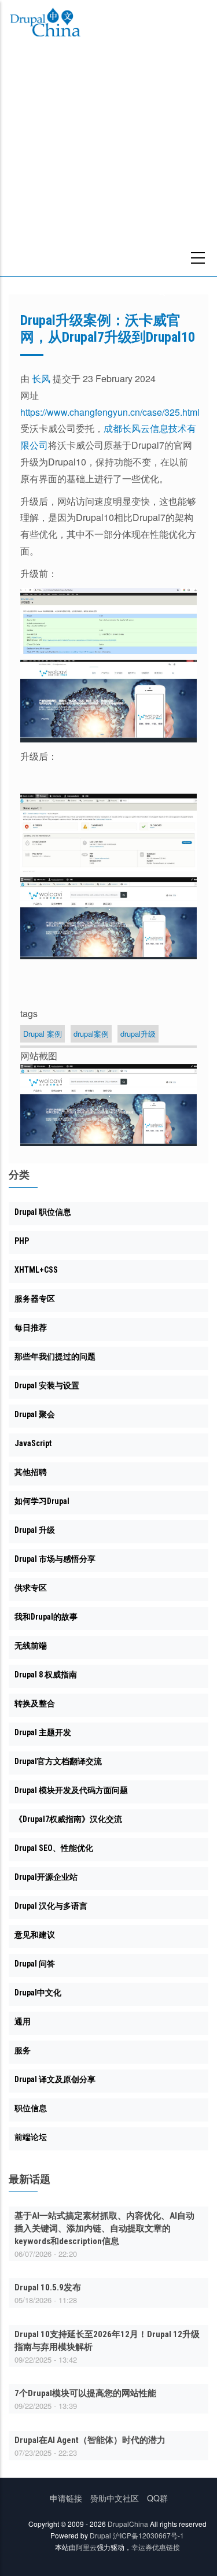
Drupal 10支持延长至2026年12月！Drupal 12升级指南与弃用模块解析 (107, 2341)
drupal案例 (91, 1034)
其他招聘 (31, 1472)
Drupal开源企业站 (46, 1877)
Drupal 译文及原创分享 (55, 2079)
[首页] (45, 24)
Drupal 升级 (35, 1530)
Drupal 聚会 (35, 1414)
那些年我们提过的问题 (55, 1357)
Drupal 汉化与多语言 (51, 1906)
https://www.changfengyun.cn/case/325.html (110, 412)
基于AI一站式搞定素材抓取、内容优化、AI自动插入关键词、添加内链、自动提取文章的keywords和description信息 (104, 2228)
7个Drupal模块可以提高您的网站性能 (85, 2393)
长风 (41, 378)
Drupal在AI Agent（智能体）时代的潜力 (90, 2440)
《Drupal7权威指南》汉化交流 (68, 1819)
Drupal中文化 (38, 1993)
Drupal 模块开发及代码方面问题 (71, 1790)
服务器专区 (35, 1299)
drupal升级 (138, 1034)
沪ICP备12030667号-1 (148, 2535)
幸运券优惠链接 (156, 2547)
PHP (22, 1241)
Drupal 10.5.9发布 (48, 2287)
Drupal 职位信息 (43, 1212)
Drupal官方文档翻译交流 (58, 1761)
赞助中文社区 (115, 2498)
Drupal (100, 2535)
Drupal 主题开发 (43, 1732)
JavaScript (33, 1443)
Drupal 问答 (35, 1964)
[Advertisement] (108, 162)
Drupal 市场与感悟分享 (55, 1559)
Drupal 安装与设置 (47, 1385)
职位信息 (31, 2108)
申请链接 (66, 2498)
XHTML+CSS (36, 1270)
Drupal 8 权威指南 (46, 1675)
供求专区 (31, 1588)
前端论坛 (31, 2137)
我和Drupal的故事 (46, 1617)
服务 (23, 2050)
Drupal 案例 (43, 1034)
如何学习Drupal (42, 1501)
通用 (23, 2021)
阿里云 (86, 2547)
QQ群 (157, 2498)
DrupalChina (128, 2524)
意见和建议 (35, 1935)
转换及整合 (35, 1703)
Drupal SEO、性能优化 (54, 1848)
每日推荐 (31, 1328)
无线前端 (31, 1646)
